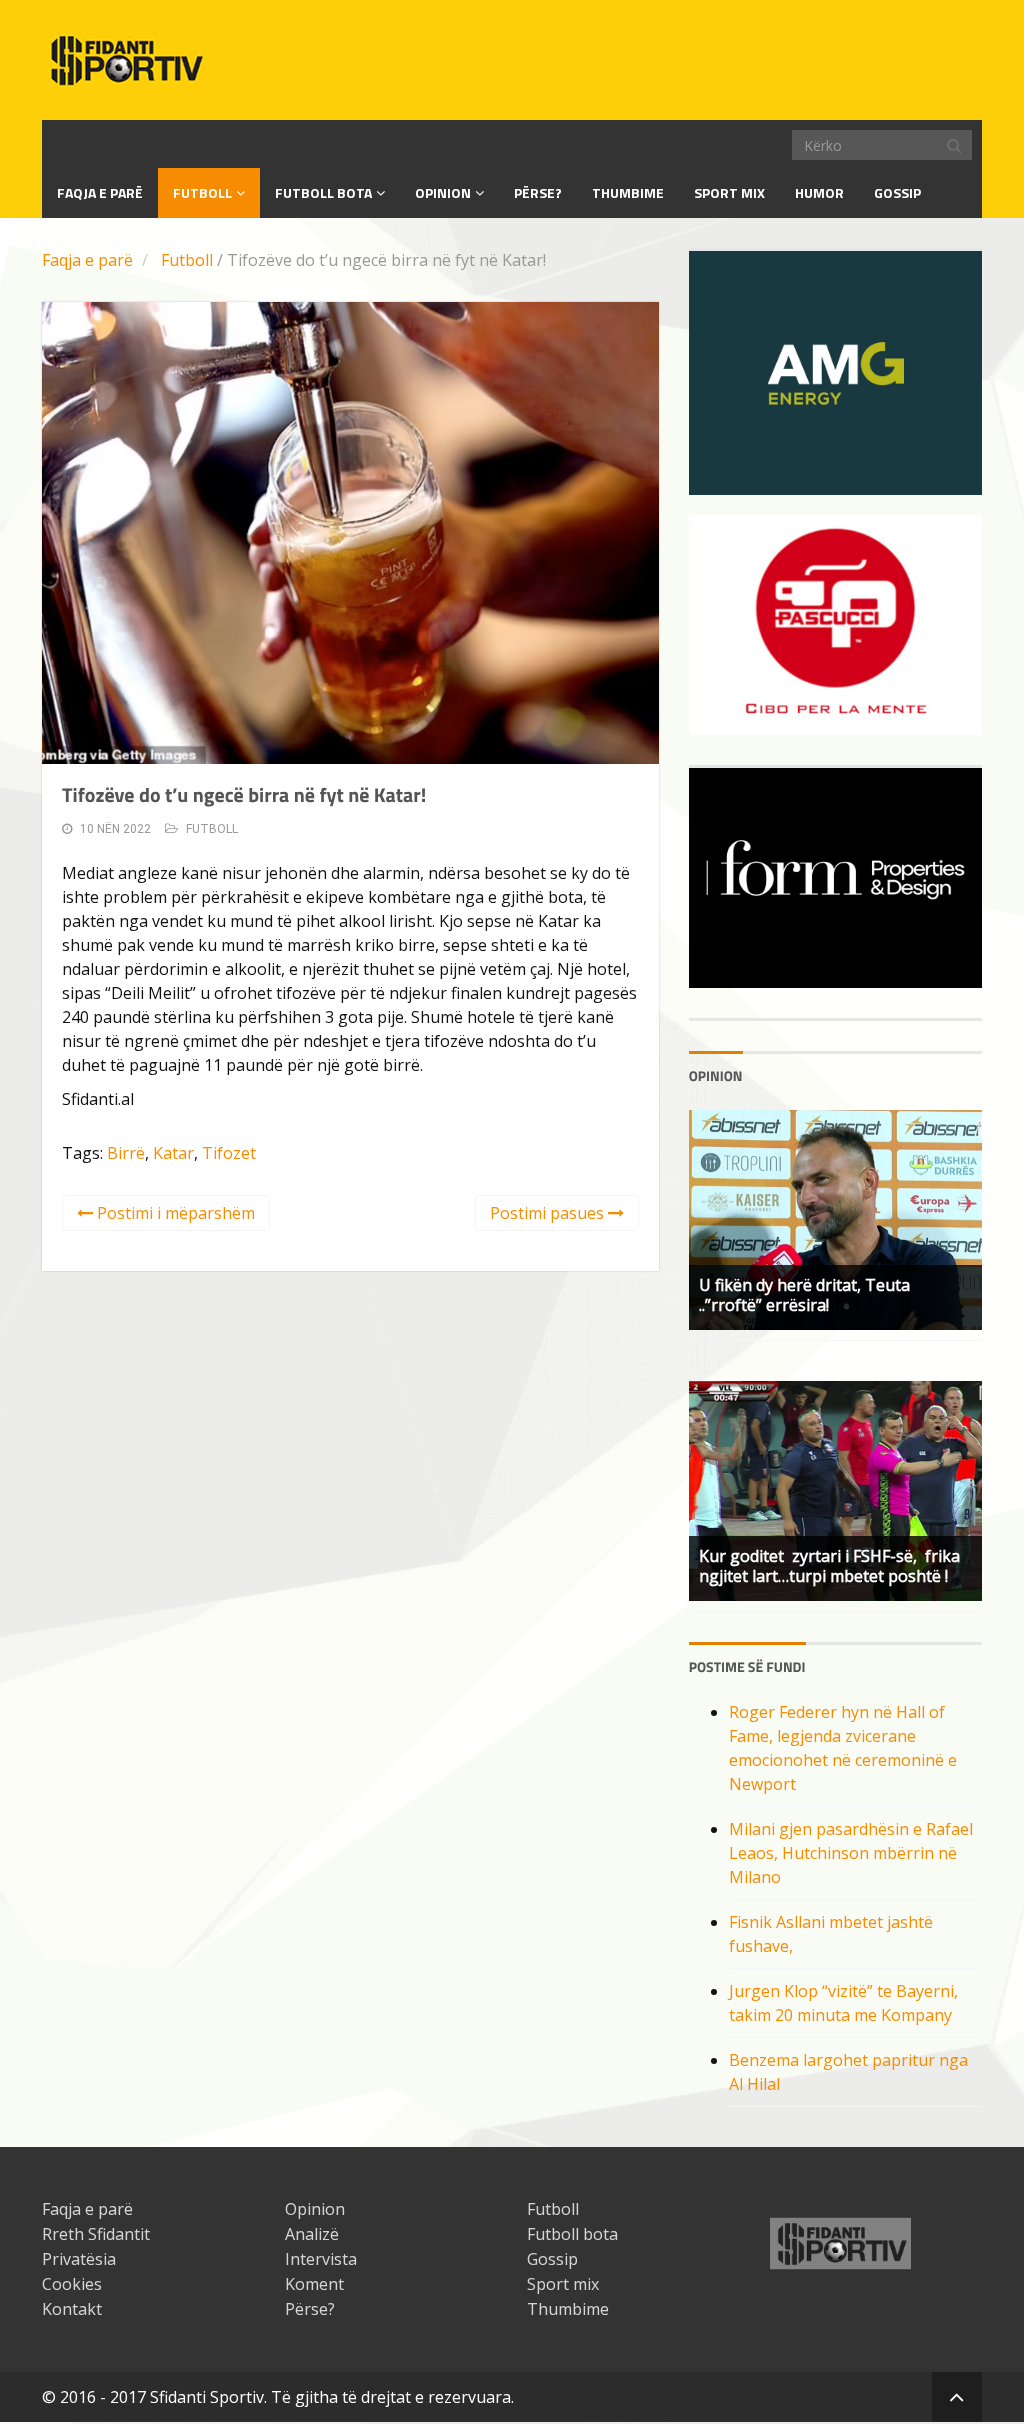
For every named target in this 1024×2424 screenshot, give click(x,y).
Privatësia (79, 2259)
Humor (819, 192)
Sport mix (729, 192)
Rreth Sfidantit (96, 2234)
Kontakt (72, 2309)
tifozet (229, 1153)
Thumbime (628, 192)
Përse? (538, 192)
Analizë (312, 2234)
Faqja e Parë (100, 192)
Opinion (443, 192)
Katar (173, 1153)
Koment (314, 2284)
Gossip (897, 192)
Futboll (202, 192)
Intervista (321, 2259)
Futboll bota (323, 192)
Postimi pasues (549, 1213)
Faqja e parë (87, 260)
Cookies (72, 2284)
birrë (126, 1153)
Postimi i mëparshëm (174, 1213)
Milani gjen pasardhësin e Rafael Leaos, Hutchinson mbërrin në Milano (851, 1853)
